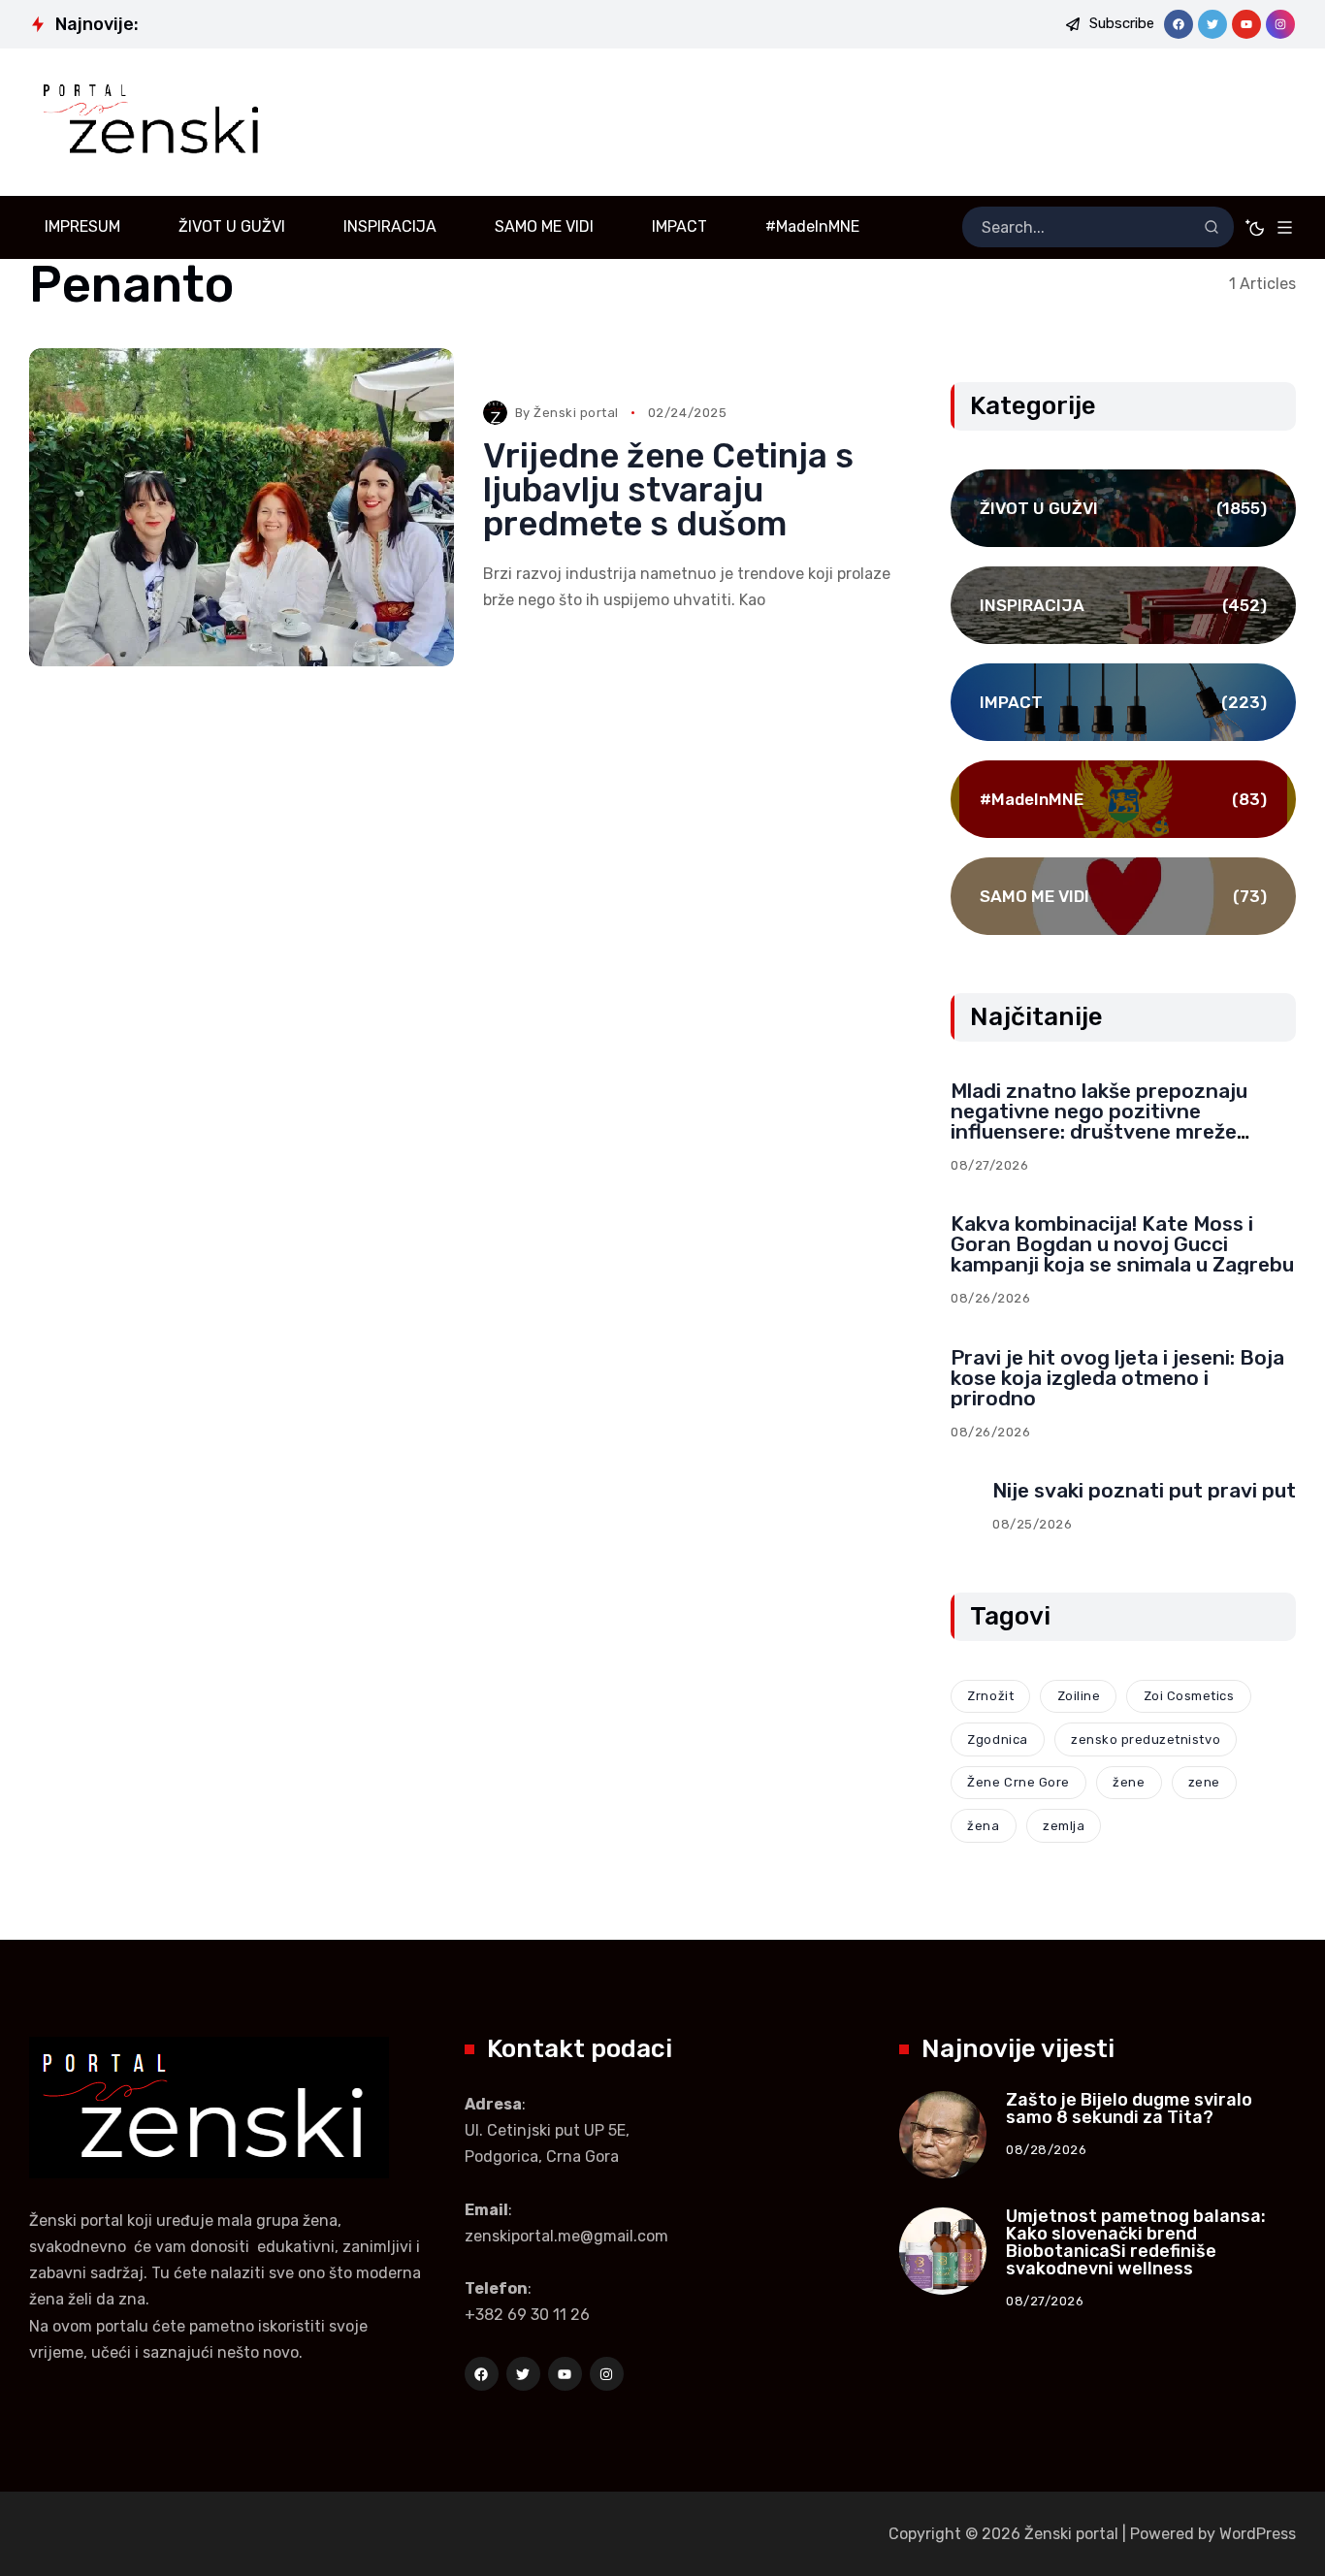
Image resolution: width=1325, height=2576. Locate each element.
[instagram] (1280, 24)
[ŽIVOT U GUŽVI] (1123, 508)
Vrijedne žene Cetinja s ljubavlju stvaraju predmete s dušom (668, 490)
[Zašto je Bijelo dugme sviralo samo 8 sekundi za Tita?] (943, 2135)
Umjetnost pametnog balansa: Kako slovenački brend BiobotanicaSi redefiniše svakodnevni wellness (1136, 2242)
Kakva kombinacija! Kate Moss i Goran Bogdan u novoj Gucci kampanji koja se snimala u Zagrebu (1122, 1244)
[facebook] (1179, 24)
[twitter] (1212, 24)
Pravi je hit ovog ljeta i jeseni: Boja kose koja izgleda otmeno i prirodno (1117, 1378)
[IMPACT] (1123, 702)
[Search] (1212, 227)
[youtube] (1246, 24)
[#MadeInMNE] (1123, 799)
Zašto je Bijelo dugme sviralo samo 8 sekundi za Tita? (1129, 2109)
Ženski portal (576, 413)
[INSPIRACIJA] (1123, 605)
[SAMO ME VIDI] (1123, 896)
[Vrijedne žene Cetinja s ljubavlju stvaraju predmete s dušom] (242, 507)
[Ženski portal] (158, 122)
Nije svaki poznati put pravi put (1144, 1490)
